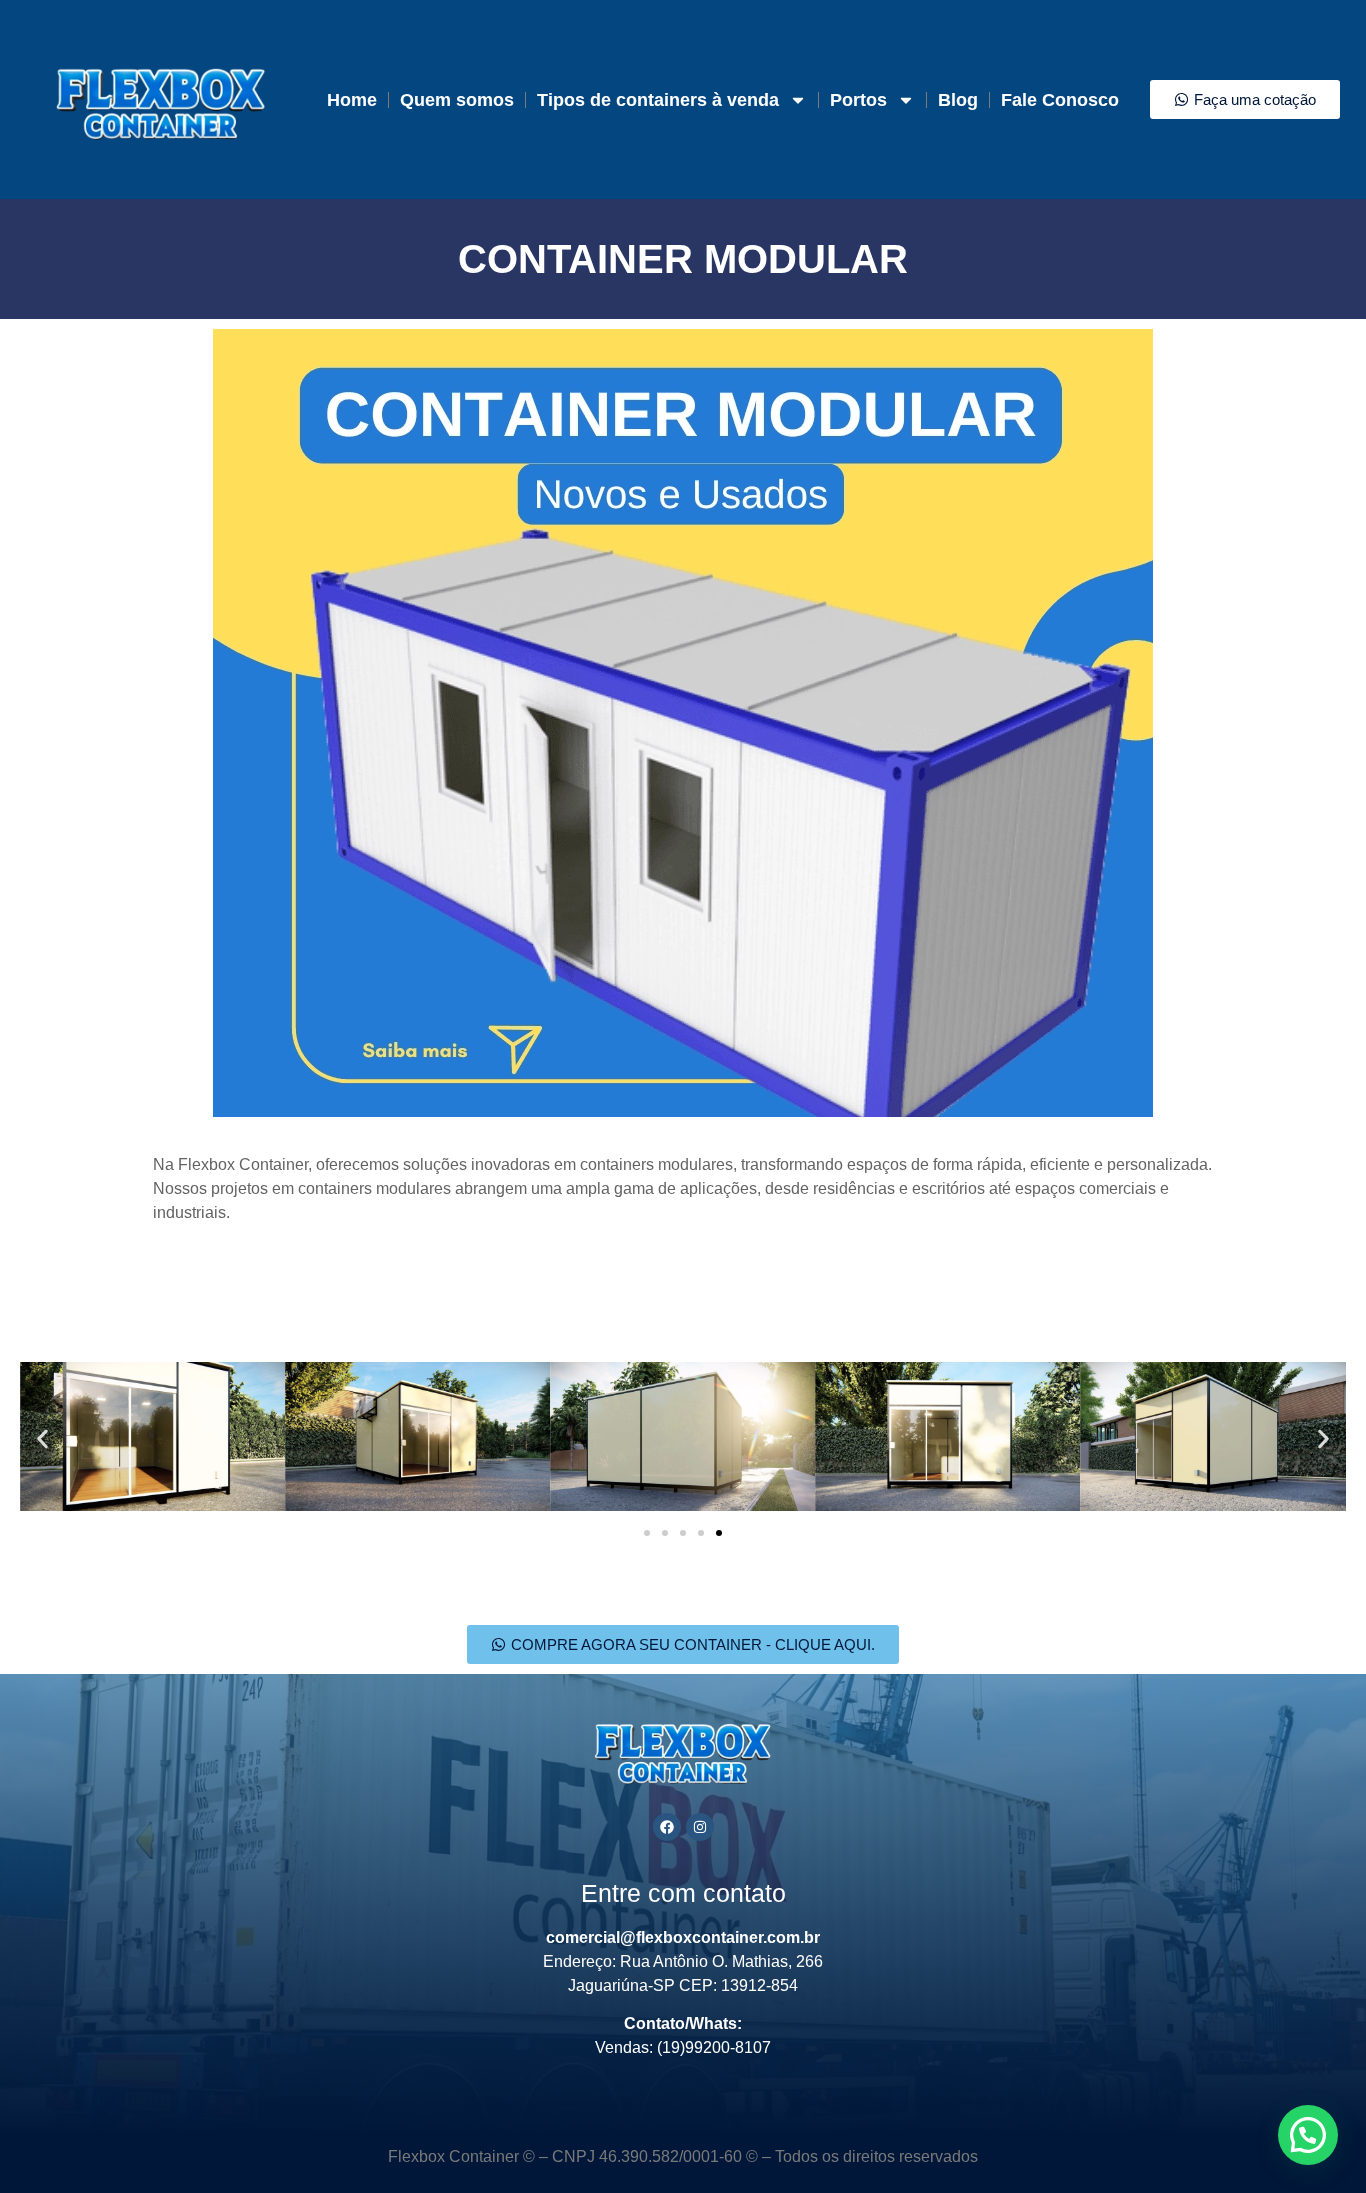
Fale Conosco (1060, 100)
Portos (858, 100)
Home (352, 100)
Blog (958, 100)
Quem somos (457, 100)
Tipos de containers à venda (658, 100)
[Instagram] (700, 1827)
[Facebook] (667, 1827)
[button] (42, 1439)
